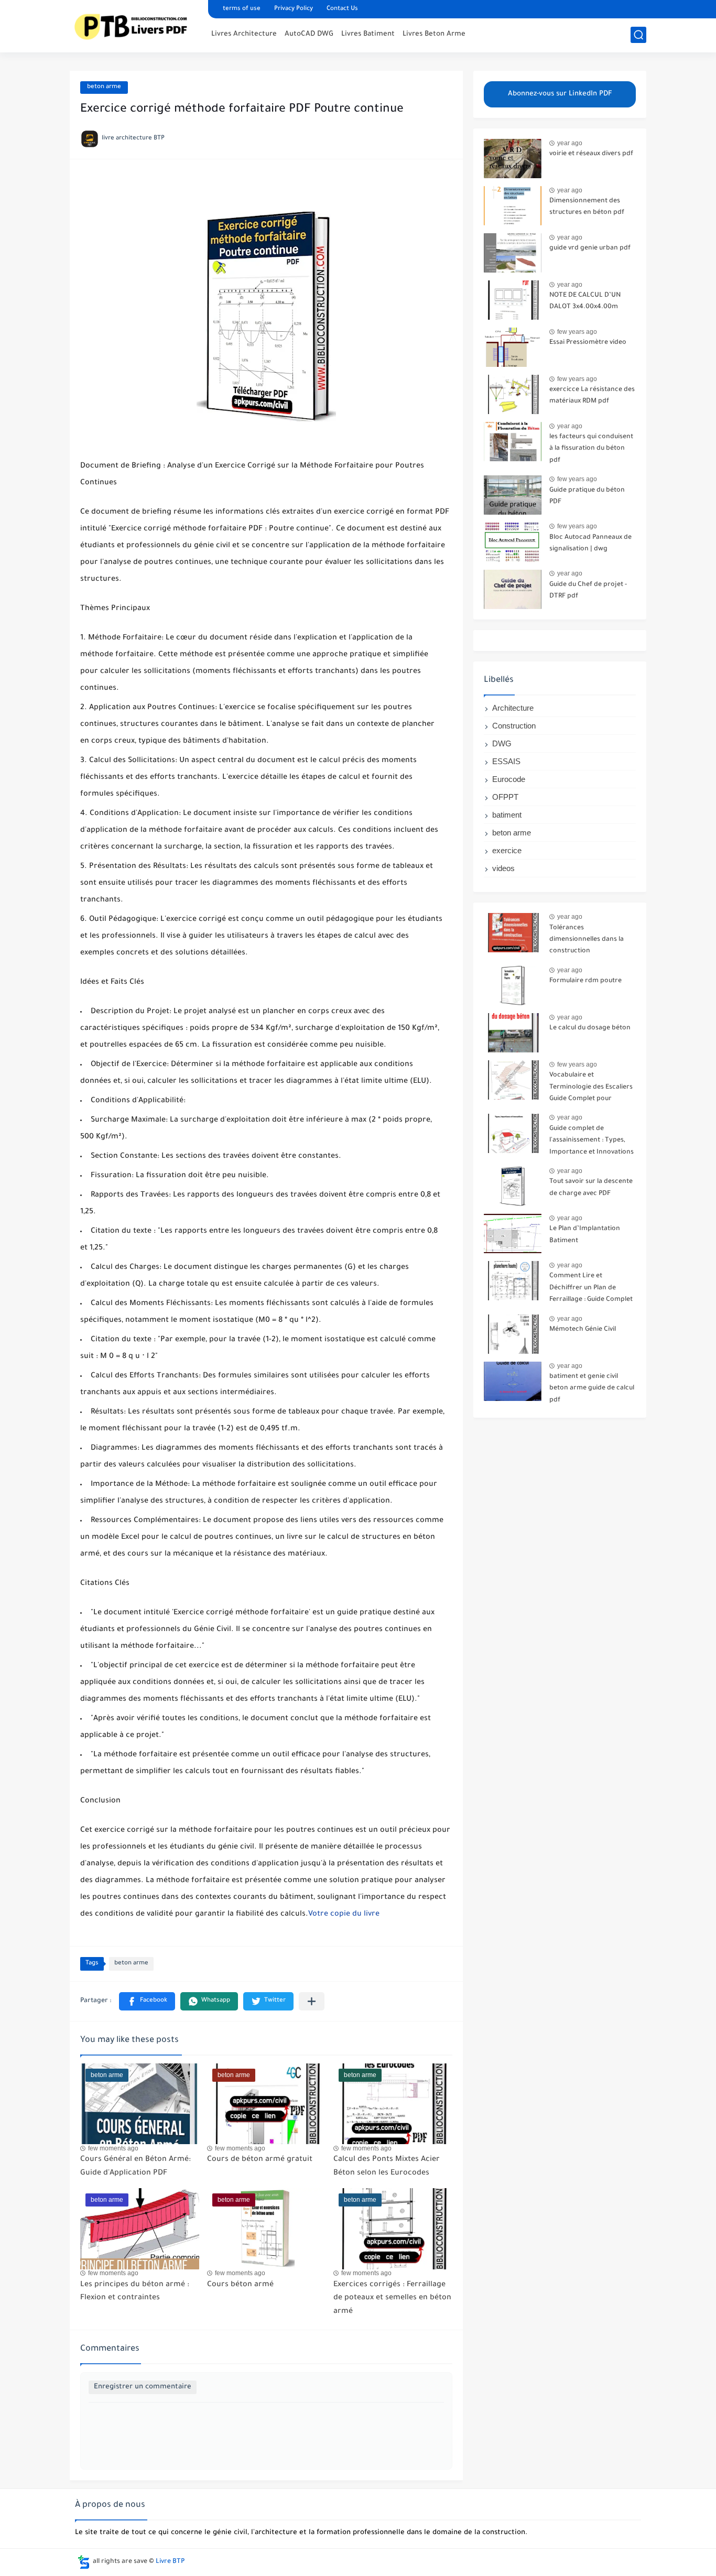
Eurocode (509, 779)
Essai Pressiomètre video (588, 343)
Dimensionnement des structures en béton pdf (587, 207)
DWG (502, 743)
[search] (638, 35)
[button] (147, 2001)
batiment (507, 815)
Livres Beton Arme (434, 34)
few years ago (577, 332)
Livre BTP (170, 2562)
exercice (507, 850)
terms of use (242, 9)
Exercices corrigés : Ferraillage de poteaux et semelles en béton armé (392, 2298)
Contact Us (342, 9)
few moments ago (113, 2148)
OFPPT (505, 797)
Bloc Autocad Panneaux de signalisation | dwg (590, 544)
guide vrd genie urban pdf (590, 248)
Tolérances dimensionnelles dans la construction (587, 940)
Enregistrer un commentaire (143, 2387)
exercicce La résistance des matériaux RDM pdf (592, 396)
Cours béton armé (240, 2285)
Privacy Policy (294, 9)
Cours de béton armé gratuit (260, 2160)
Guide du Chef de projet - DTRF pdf (588, 591)
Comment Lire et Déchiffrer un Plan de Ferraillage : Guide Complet (591, 1288)
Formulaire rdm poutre (585, 981)
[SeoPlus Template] (84, 2562)
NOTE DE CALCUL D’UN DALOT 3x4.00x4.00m (585, 301)
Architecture (513, 708)
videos (503, 868)
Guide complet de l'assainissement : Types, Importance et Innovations (592, 1141)
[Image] (513, 159)
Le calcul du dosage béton (590, 1028)
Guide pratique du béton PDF (587, 496)
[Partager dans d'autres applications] (312, 2001)
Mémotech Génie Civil (583, 1330)
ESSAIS (506, 761)
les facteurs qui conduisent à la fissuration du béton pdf (591, 449)
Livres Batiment (368, 34)
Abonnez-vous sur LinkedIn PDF (560, 94)
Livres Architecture (244, 34)
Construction (514, 726)
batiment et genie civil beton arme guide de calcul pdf (592, 1389)
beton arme (104, 87)
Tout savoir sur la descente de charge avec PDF (591, 1188)
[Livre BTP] (135, 25)
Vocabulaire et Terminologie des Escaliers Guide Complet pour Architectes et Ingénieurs (591, 1089)
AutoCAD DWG (309, 34)
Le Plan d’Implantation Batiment (585, 1235)
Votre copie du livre (344, 1915)
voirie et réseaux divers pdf (591, 154)
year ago (570, 143)
